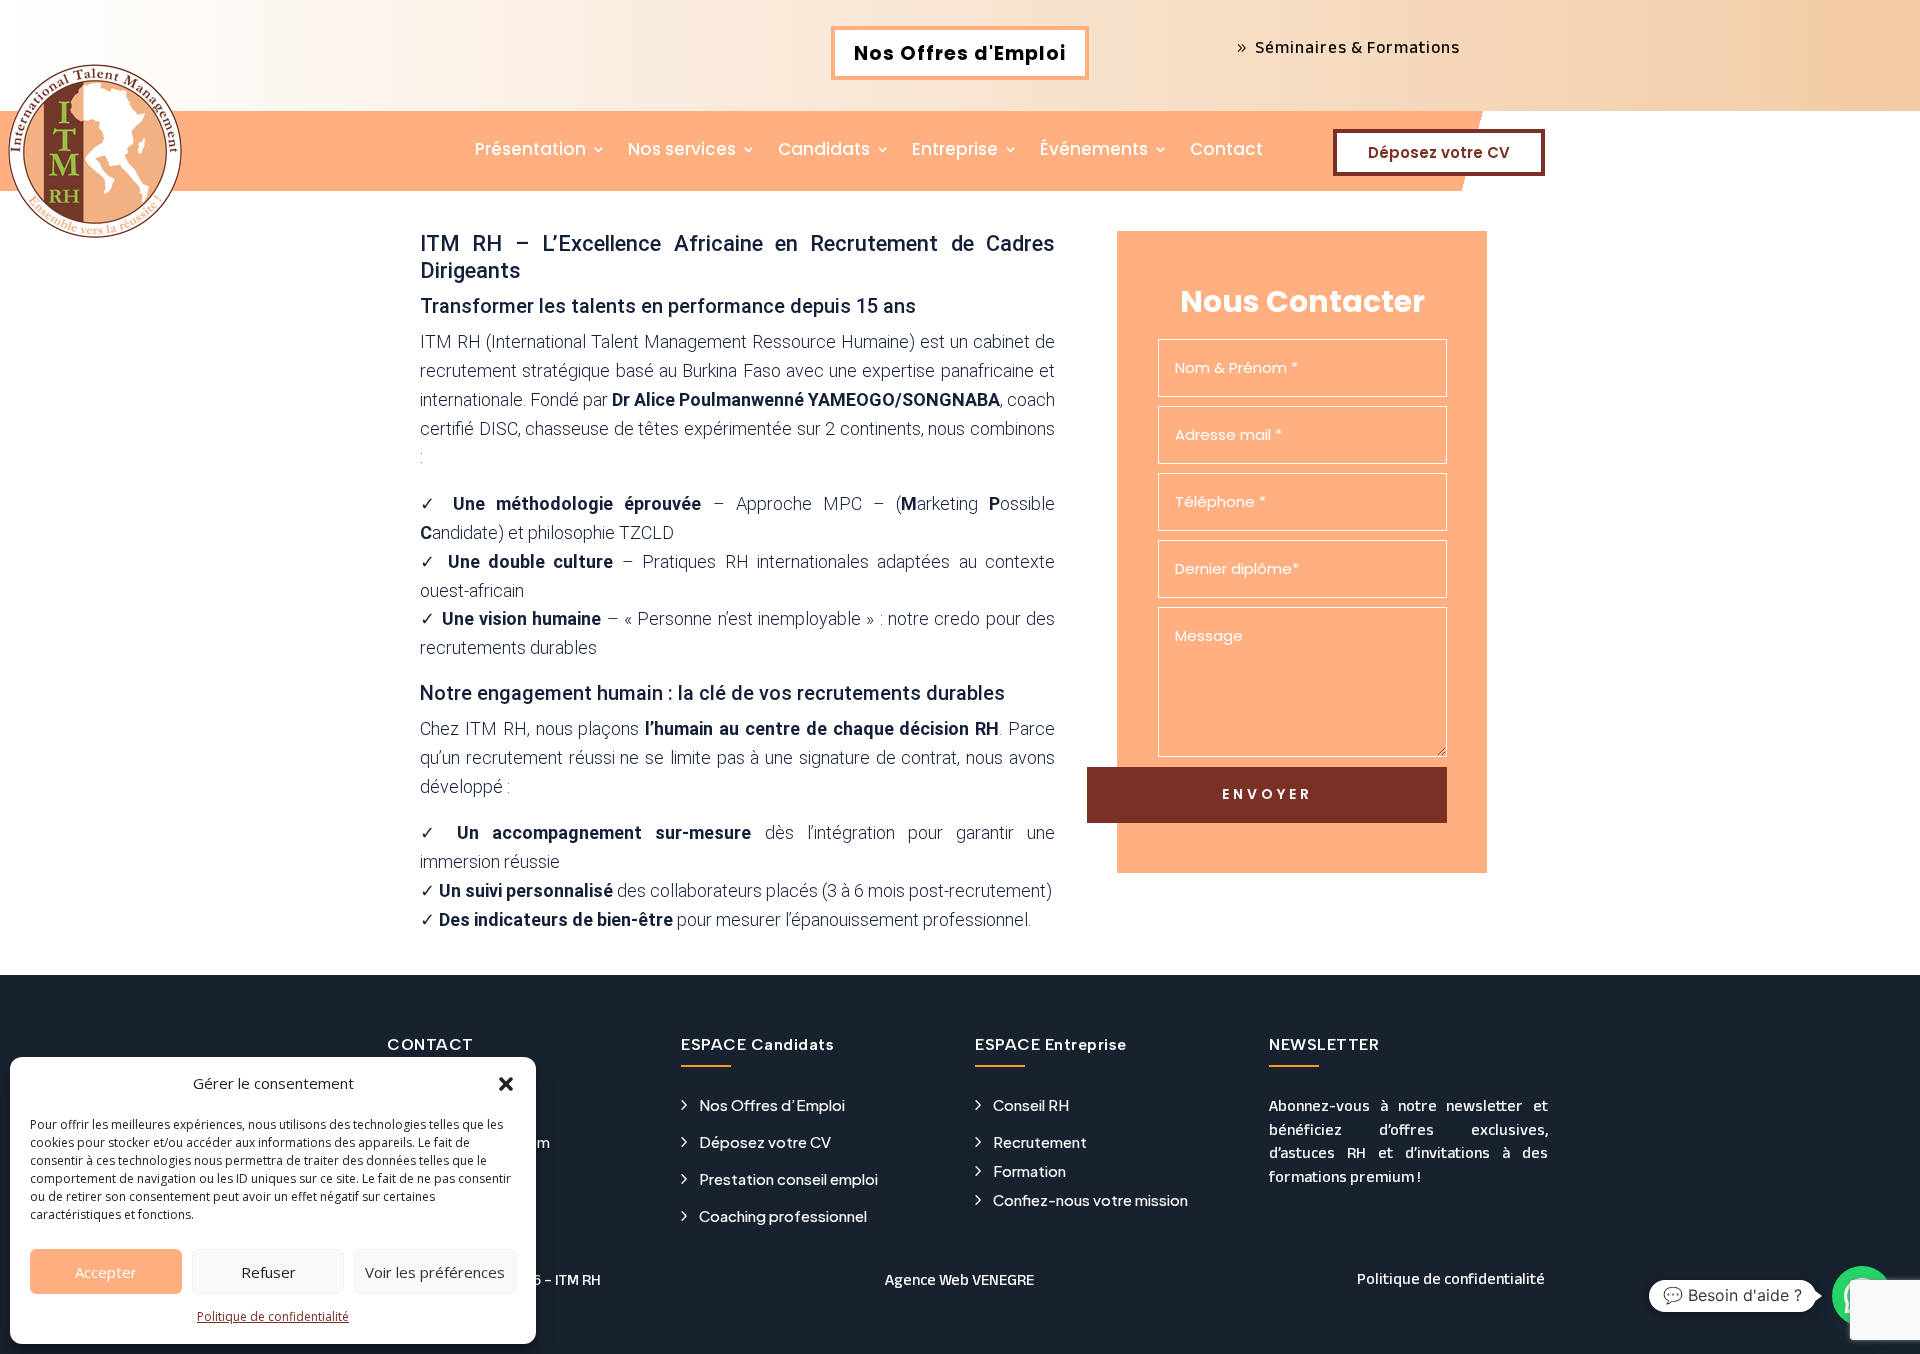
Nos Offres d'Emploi (960, 53)
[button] (506, 1084)
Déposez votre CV (1439, 152)
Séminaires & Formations (1357, 47)
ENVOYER (1267, 794)
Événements (1094, 151)
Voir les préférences (435, 1272)
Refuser (268, 1272)
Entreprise (955, 151)
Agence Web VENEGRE (959, 1280)
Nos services (682, 151)
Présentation (530, 151)
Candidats (824, 151)
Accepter (106, 1272)
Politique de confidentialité (273, 1316)
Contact (1226, 151)
